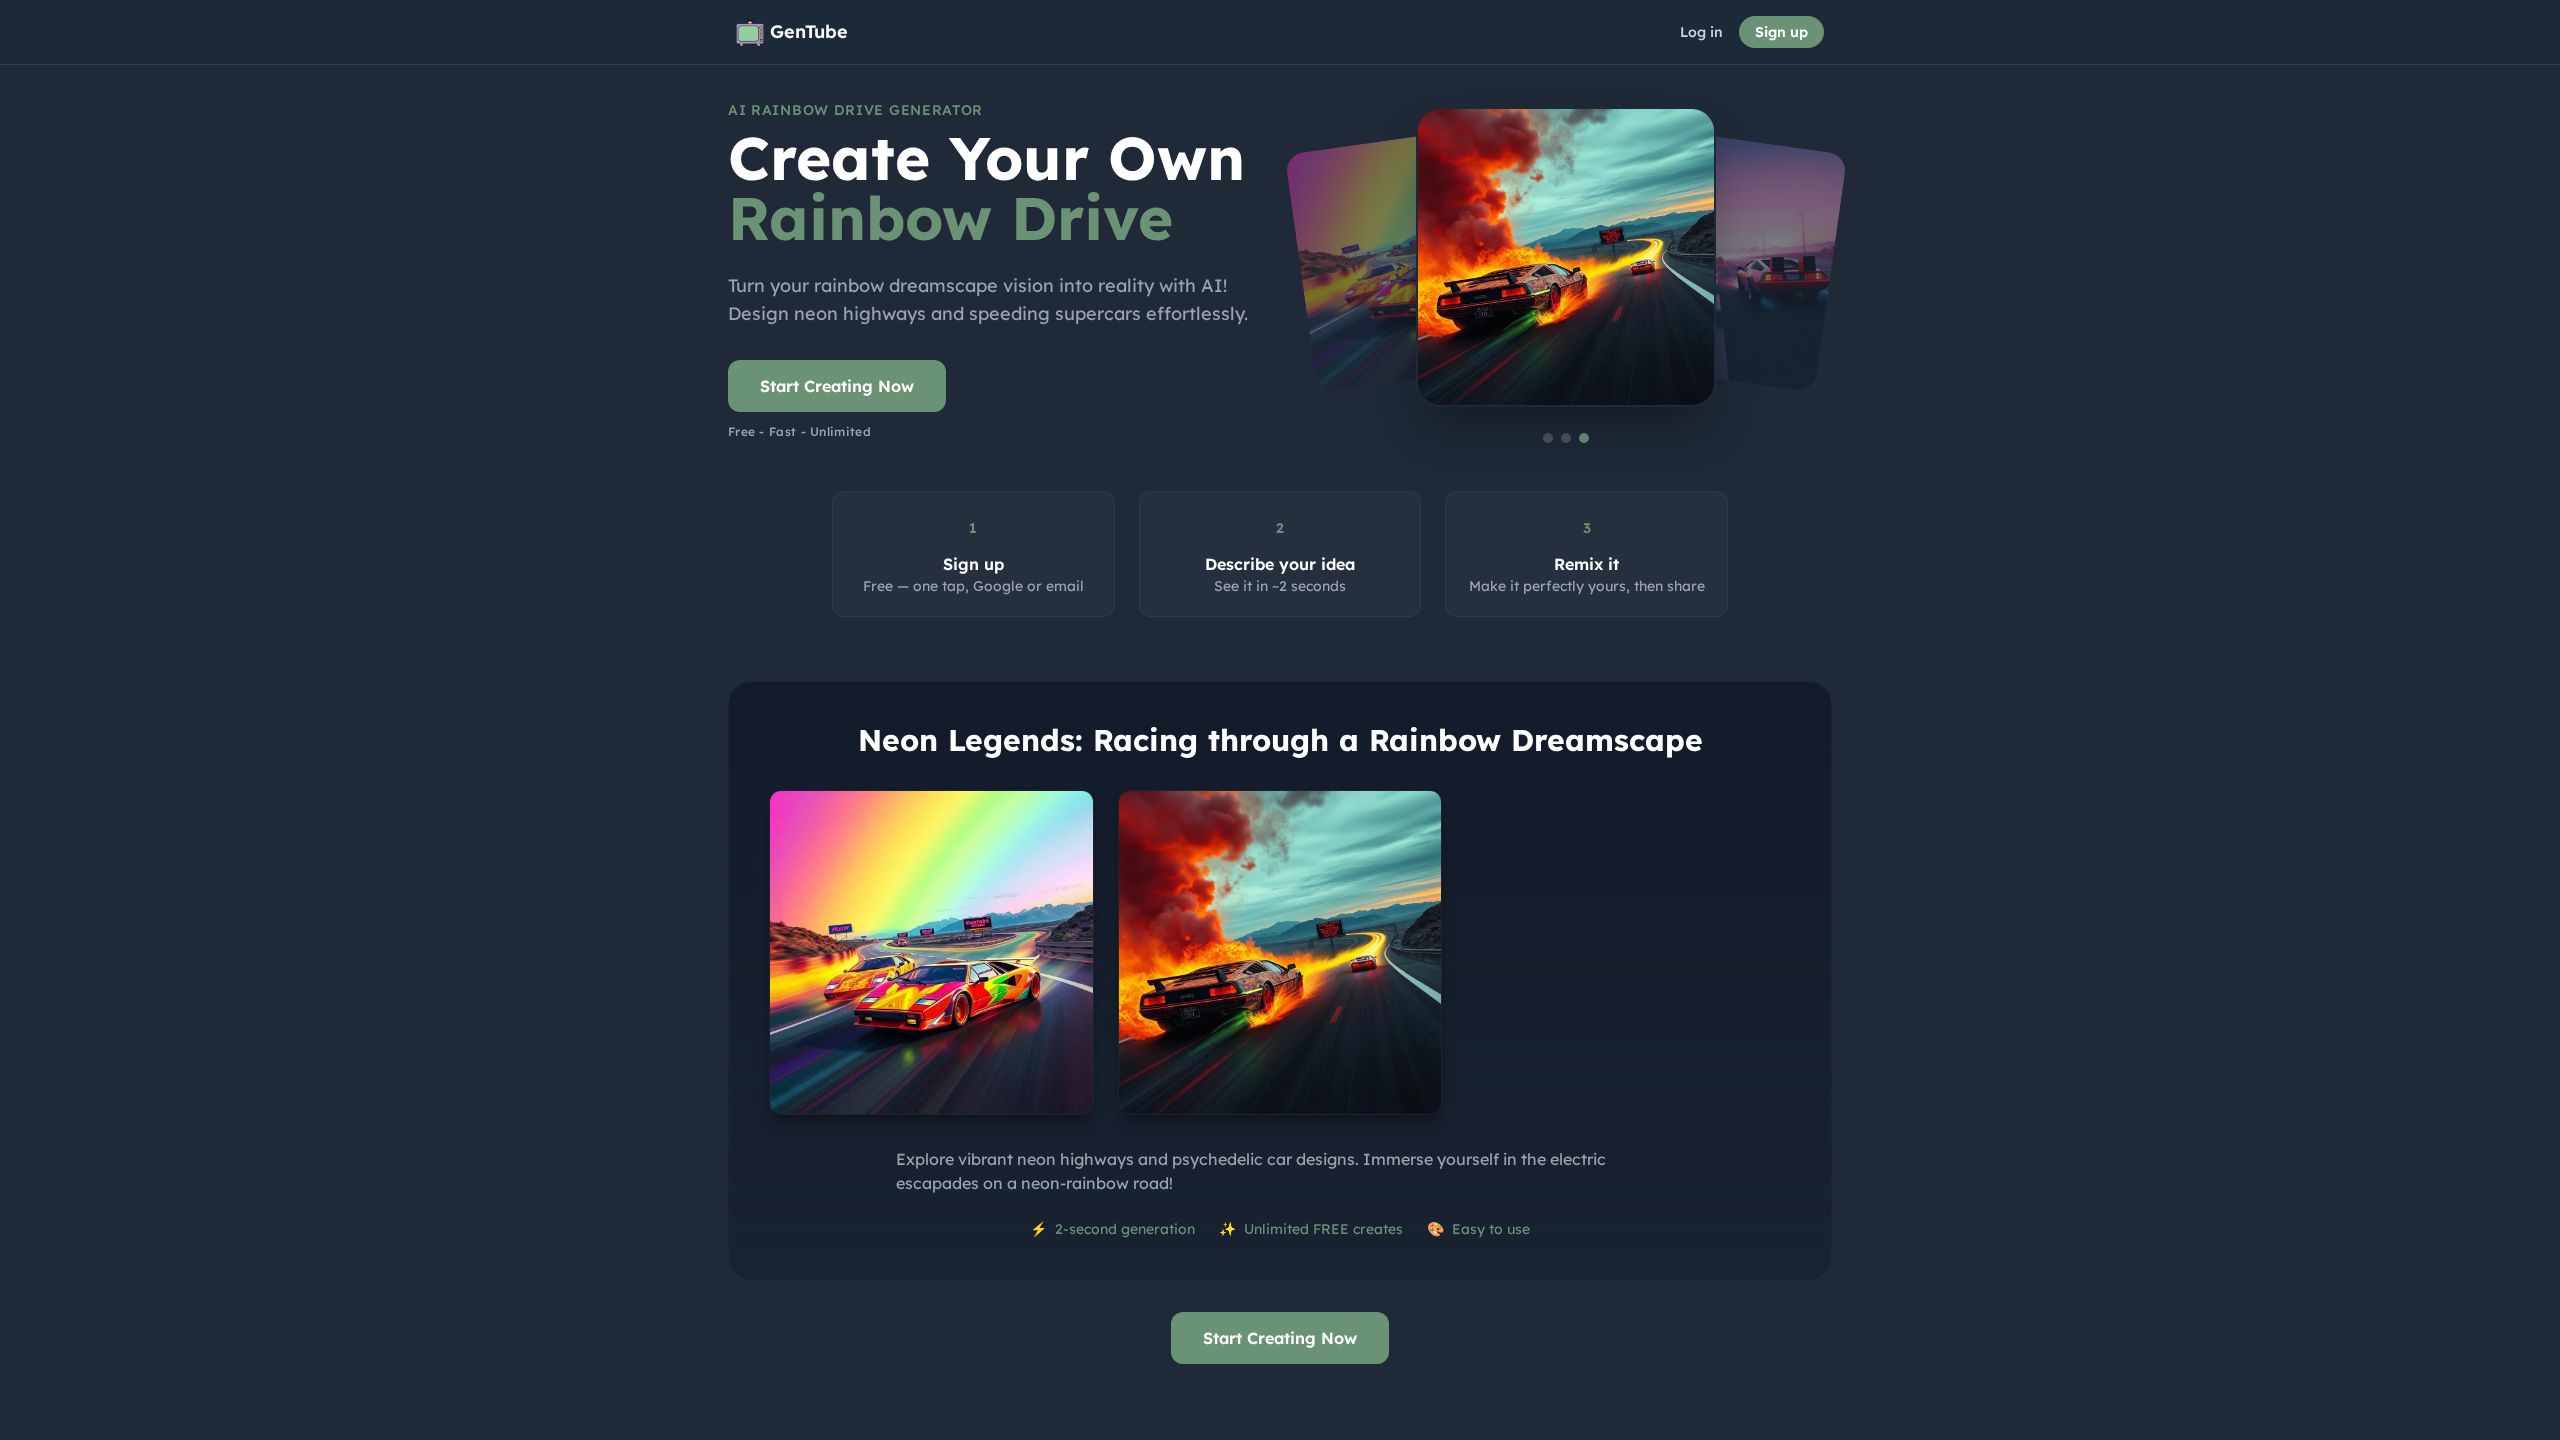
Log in (1701, 32)
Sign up (1781, 32)
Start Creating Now (837, 386)
